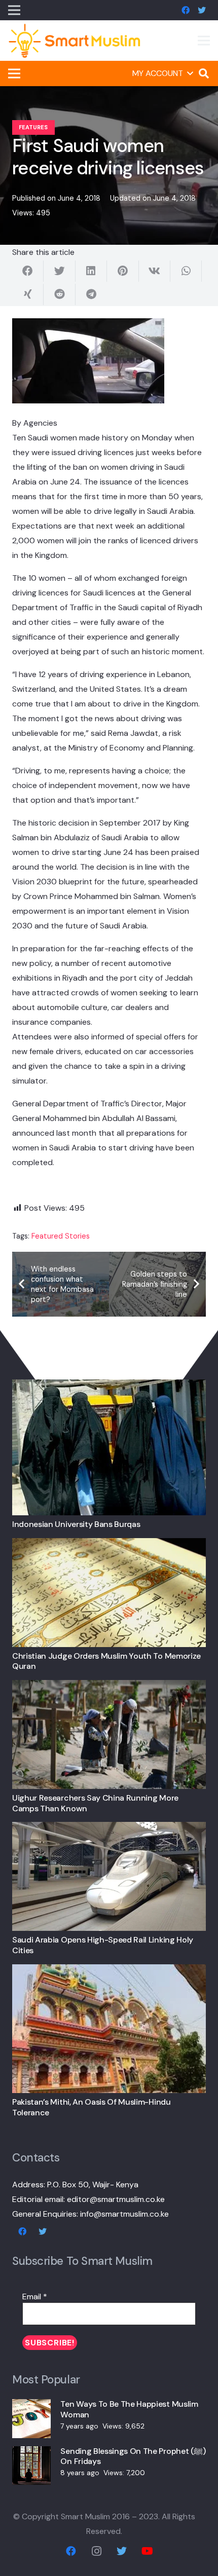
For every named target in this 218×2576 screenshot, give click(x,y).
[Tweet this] (59, 271)
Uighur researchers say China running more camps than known (95, 1803)
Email (35, 2297)
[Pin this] (123, 271)
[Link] (75, 41)
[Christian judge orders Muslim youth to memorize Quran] (109, 1545)
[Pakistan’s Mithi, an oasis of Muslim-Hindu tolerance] (109, 1972)
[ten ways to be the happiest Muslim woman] (31, 2406)
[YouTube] (147, 2551)
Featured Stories (61, 1236)
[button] (162, 73)
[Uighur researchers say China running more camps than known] (109, 1687)
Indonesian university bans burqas (76, 1524)
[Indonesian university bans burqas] (109, 1387)
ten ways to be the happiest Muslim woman (129, 2409)
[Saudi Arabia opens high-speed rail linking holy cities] (109, 1829)
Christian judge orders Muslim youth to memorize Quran (106, 1661)
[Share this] (28, 271)
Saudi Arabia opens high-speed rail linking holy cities (103, 1945)
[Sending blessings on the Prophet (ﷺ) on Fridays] (31, 2454)
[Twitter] (202, 10)
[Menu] (204, 41)
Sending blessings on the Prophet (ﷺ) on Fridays (133, 2456)
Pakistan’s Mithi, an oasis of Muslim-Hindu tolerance (92, 2107)
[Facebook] (186, 10)
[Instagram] (96, 2551)
